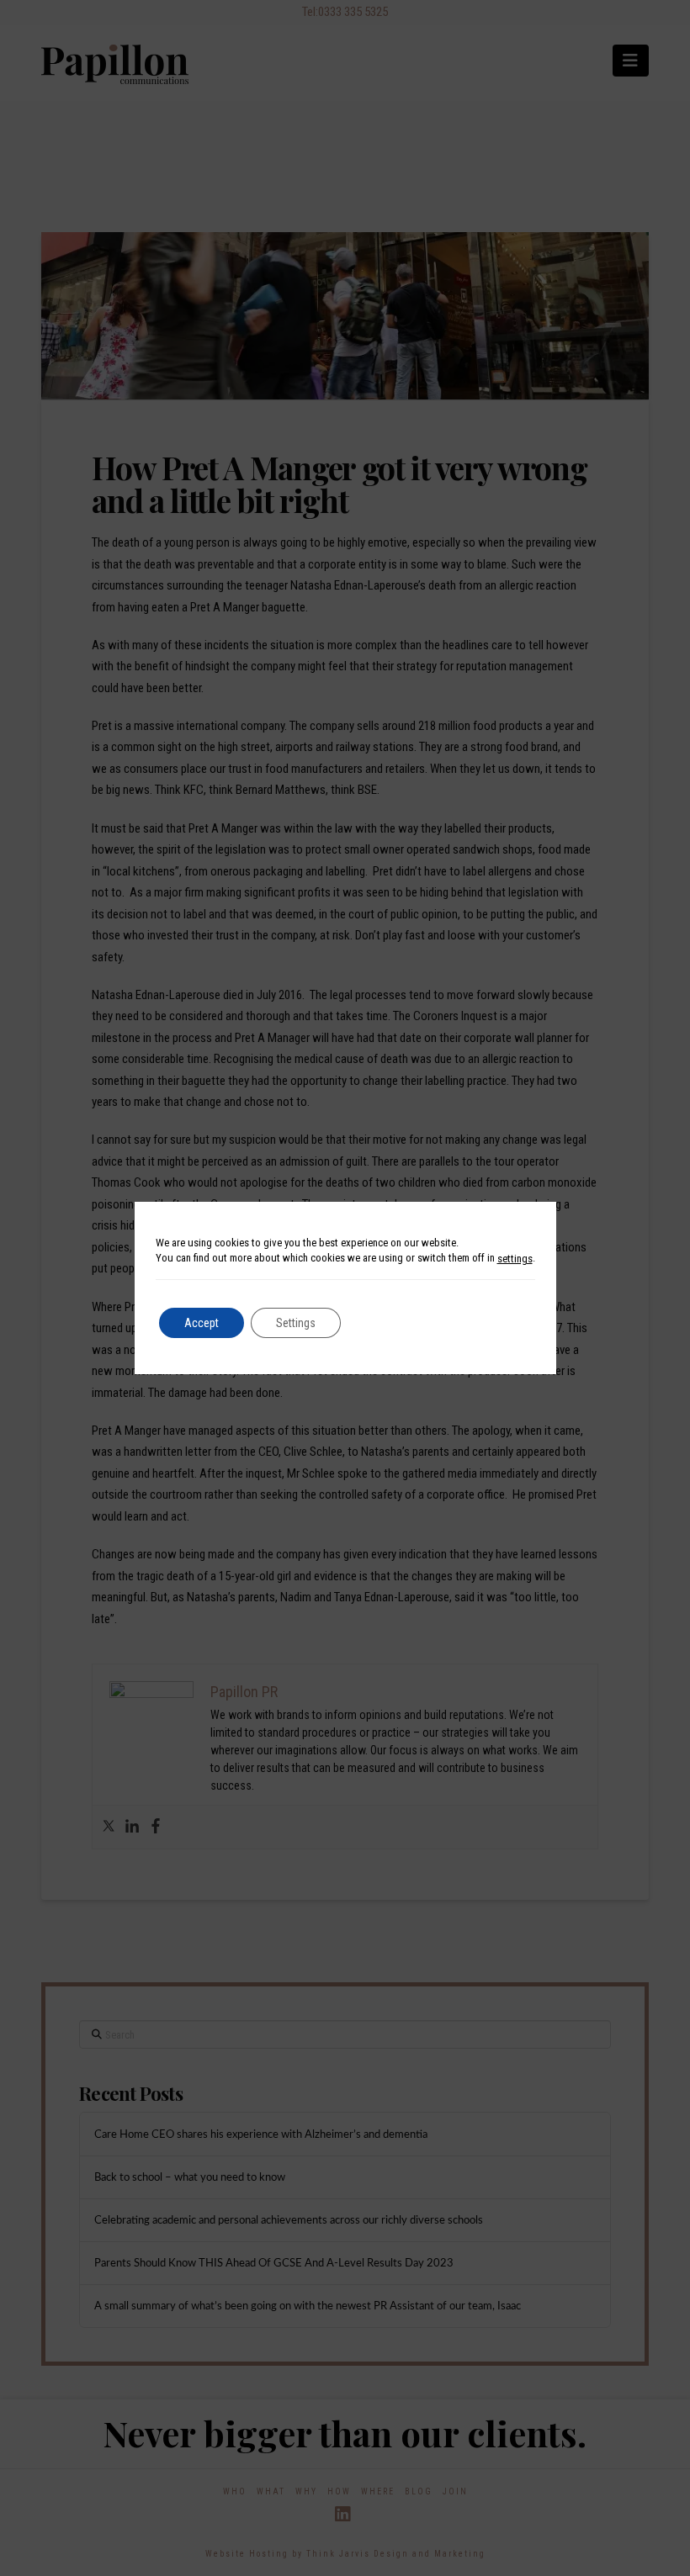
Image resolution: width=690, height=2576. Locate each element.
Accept (202, 1323)
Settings (296, 1323)
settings (515, 1259)
